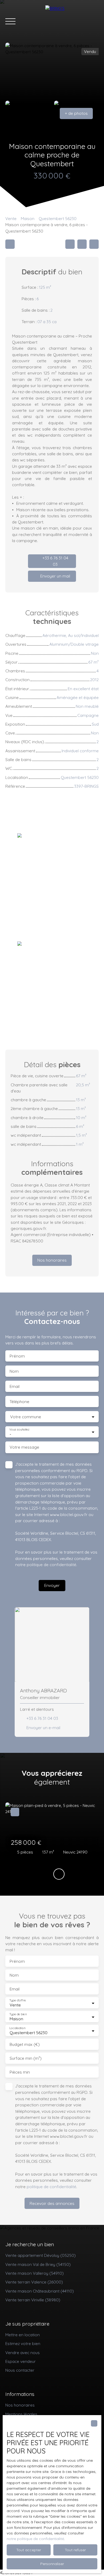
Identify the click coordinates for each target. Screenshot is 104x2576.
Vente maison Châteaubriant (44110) (40, 2291)
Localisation (17, 2028)
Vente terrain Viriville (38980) (33, 2300)
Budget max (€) (25, 2044)
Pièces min (20, 2072)
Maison (28, 218)
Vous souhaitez (19, 1429)
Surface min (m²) (26, 2058)
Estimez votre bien (23, 2343)
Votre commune (26, 1417)
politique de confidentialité (51, 1565)
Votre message (24, 1447)
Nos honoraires (20, 2405)
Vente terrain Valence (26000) (34, 2282)
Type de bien (18, 2014)
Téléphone (19, 1402)
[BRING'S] (72, 21)
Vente (11, 218)
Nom (14, 1371)
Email (15, 1386)
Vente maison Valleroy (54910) (35, 2273)
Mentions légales (21, 2414)
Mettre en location (23, 2335)
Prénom (17, 1356)
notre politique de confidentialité (35, 2539)
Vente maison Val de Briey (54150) (38, 2264)
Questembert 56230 (58, 218)
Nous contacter (20, 2370)
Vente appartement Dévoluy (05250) (41, 2255)
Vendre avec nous (23, 2352)
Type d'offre (18, 2000)
